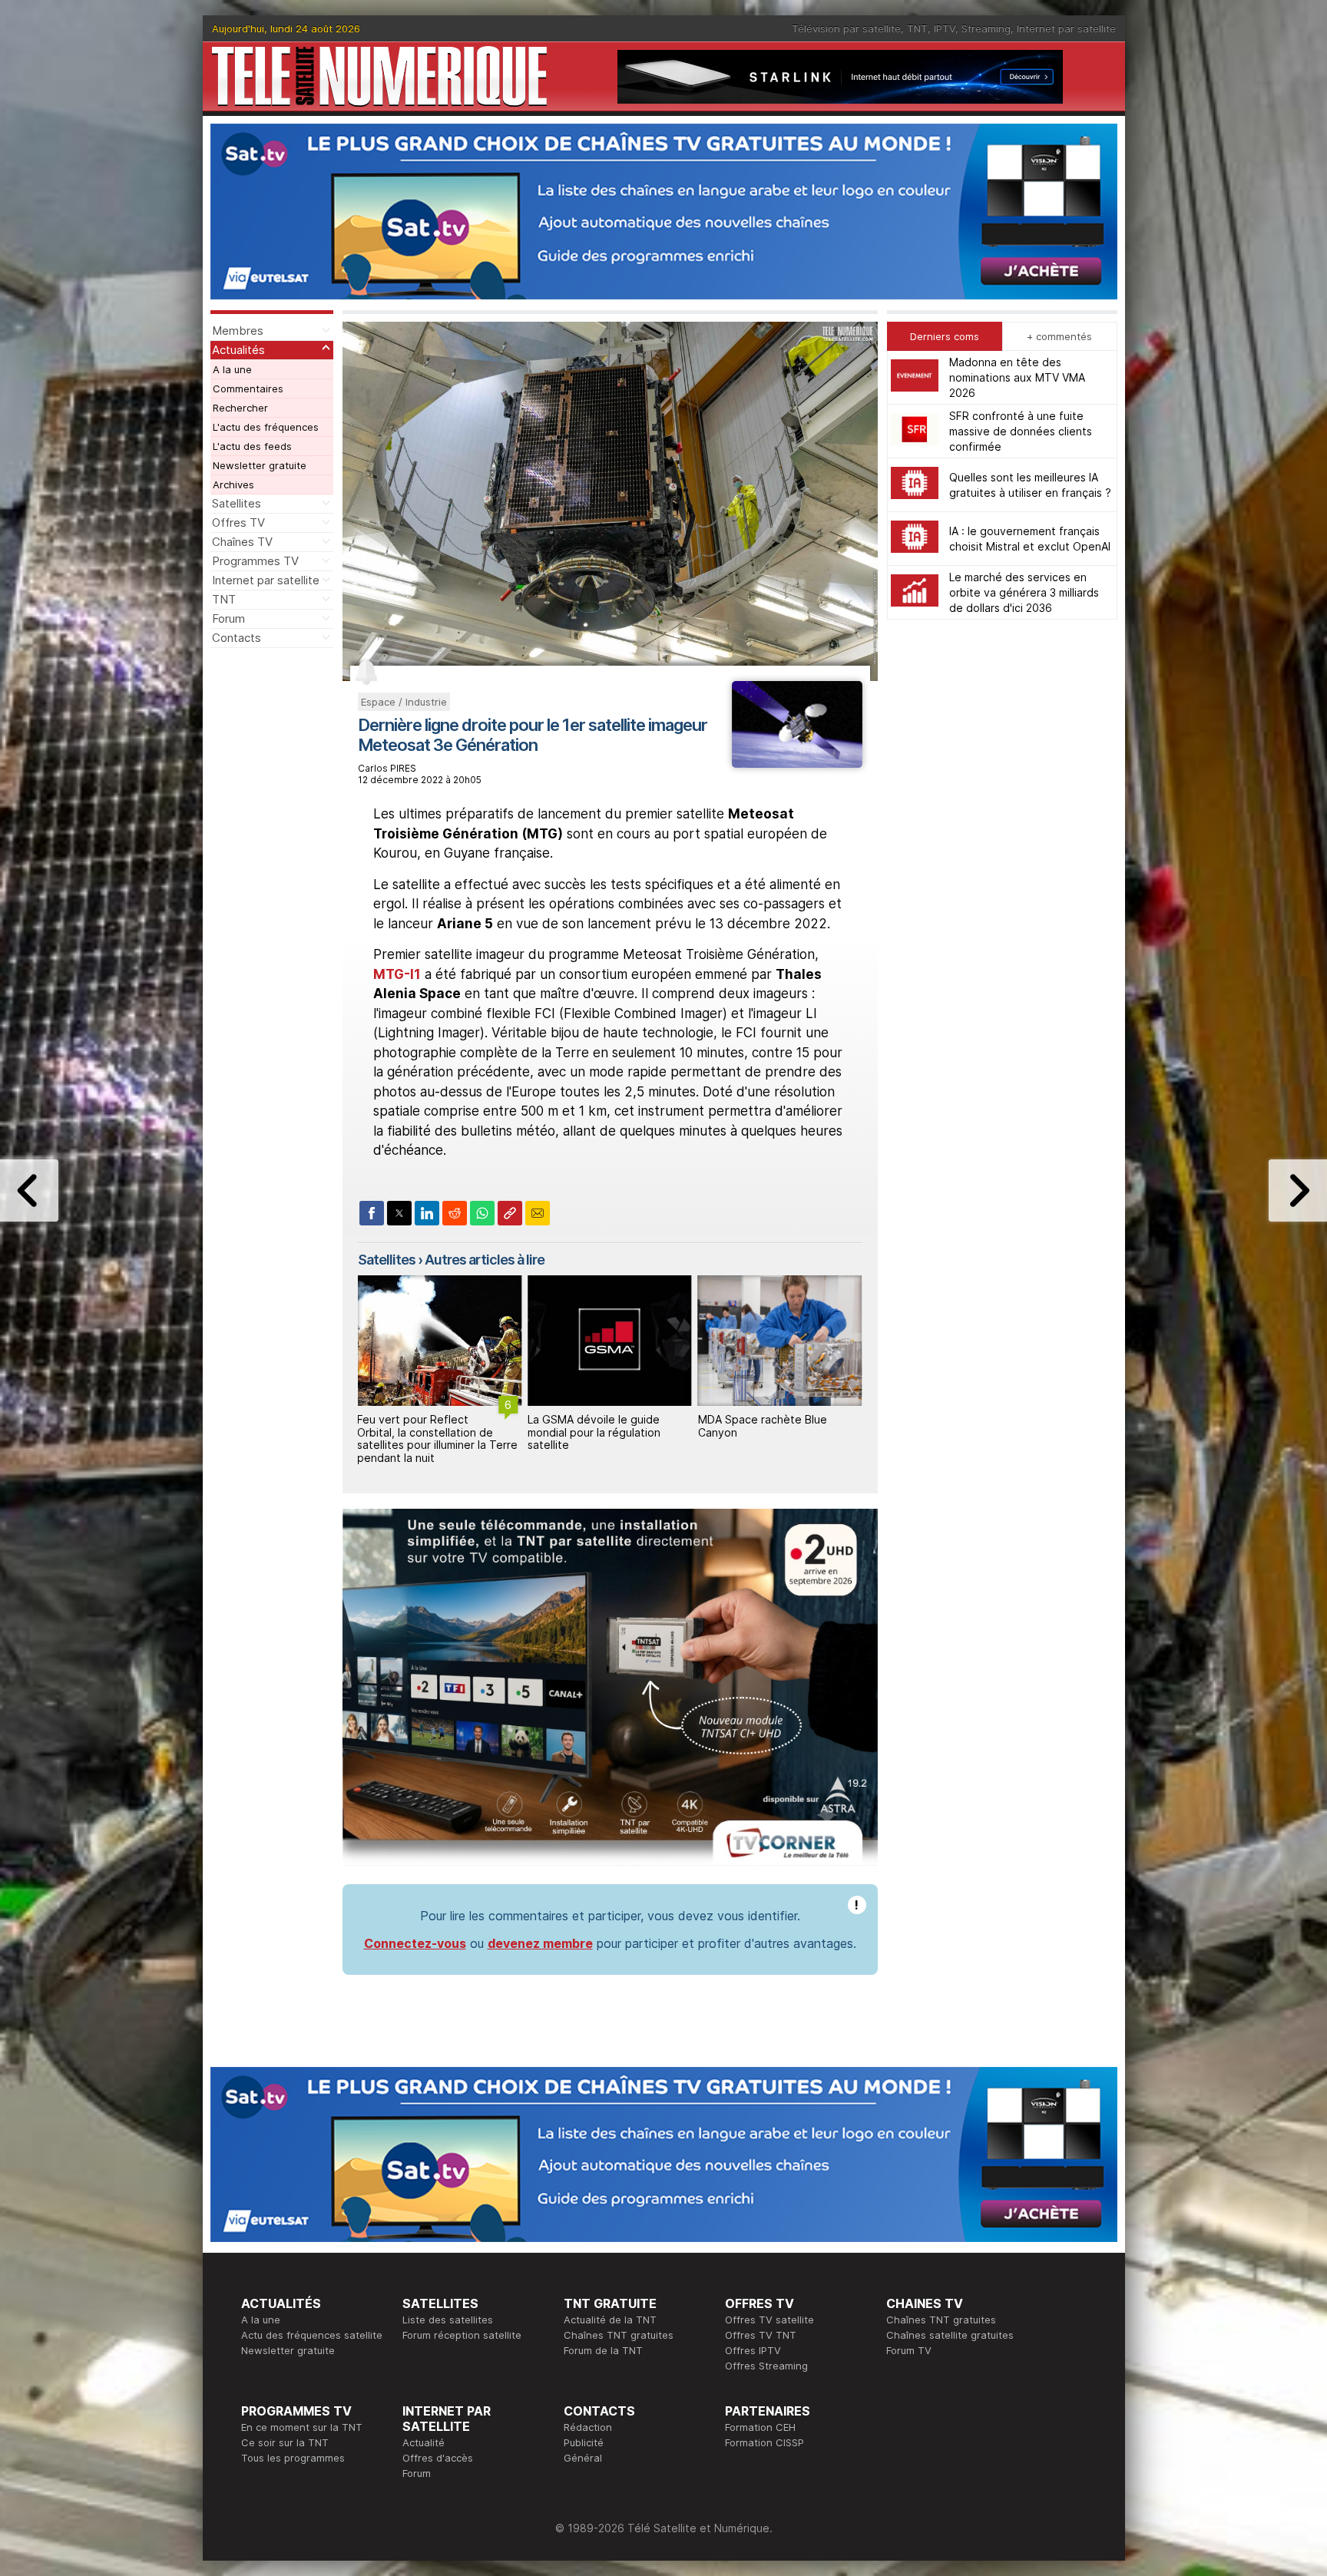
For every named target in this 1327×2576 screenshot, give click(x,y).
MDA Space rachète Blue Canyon (592, 1426)
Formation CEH (760, 2427)
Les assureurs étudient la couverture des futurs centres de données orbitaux (776, 1432)
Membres (238, 331)
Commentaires (248, 389)
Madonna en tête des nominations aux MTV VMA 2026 (1017, 377)
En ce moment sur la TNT (302, 2427)
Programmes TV (255, 561)
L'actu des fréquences (266, 427)
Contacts (237, 638)
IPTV (945, 28)
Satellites (237, 503)
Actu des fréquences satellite (312, 2335)
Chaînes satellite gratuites (950, 2335)
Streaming (986, 28)
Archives (233, 484)
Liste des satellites (448, 2320)
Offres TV (238, 522)
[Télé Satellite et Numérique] (379, 76)
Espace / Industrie (404, 702)
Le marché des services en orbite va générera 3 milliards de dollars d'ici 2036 (1024, 592)
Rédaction (588, 2427)
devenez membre (540, 1943)
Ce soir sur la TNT (285, 2442)
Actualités (238, 350)
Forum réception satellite (462, 2335)
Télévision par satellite (846, 28)
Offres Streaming (766, 2366)
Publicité (584, 2442)
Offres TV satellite (769, 2320)
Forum (228, 618)
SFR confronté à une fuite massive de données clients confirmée (1021, 431)
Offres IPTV (753, 2350)
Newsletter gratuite (260, 465)
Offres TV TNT (761, 2335)
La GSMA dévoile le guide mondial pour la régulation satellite (424, 1432)
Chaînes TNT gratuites (619, 2335)
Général (583, 2458)
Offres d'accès (438, 2458)
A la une (232, 369)
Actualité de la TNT (610, 2320)
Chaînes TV (242, 542)
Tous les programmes (293, 2458)
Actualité (424, 2442)
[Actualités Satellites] (797, 763)
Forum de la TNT (603, 2350)
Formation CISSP (764, 2442)
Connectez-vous (415, 1943)
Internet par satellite (1066, 28)
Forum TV (909, 2350)
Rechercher (240, 408)
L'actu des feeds (252, 446)
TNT (917, 28)
